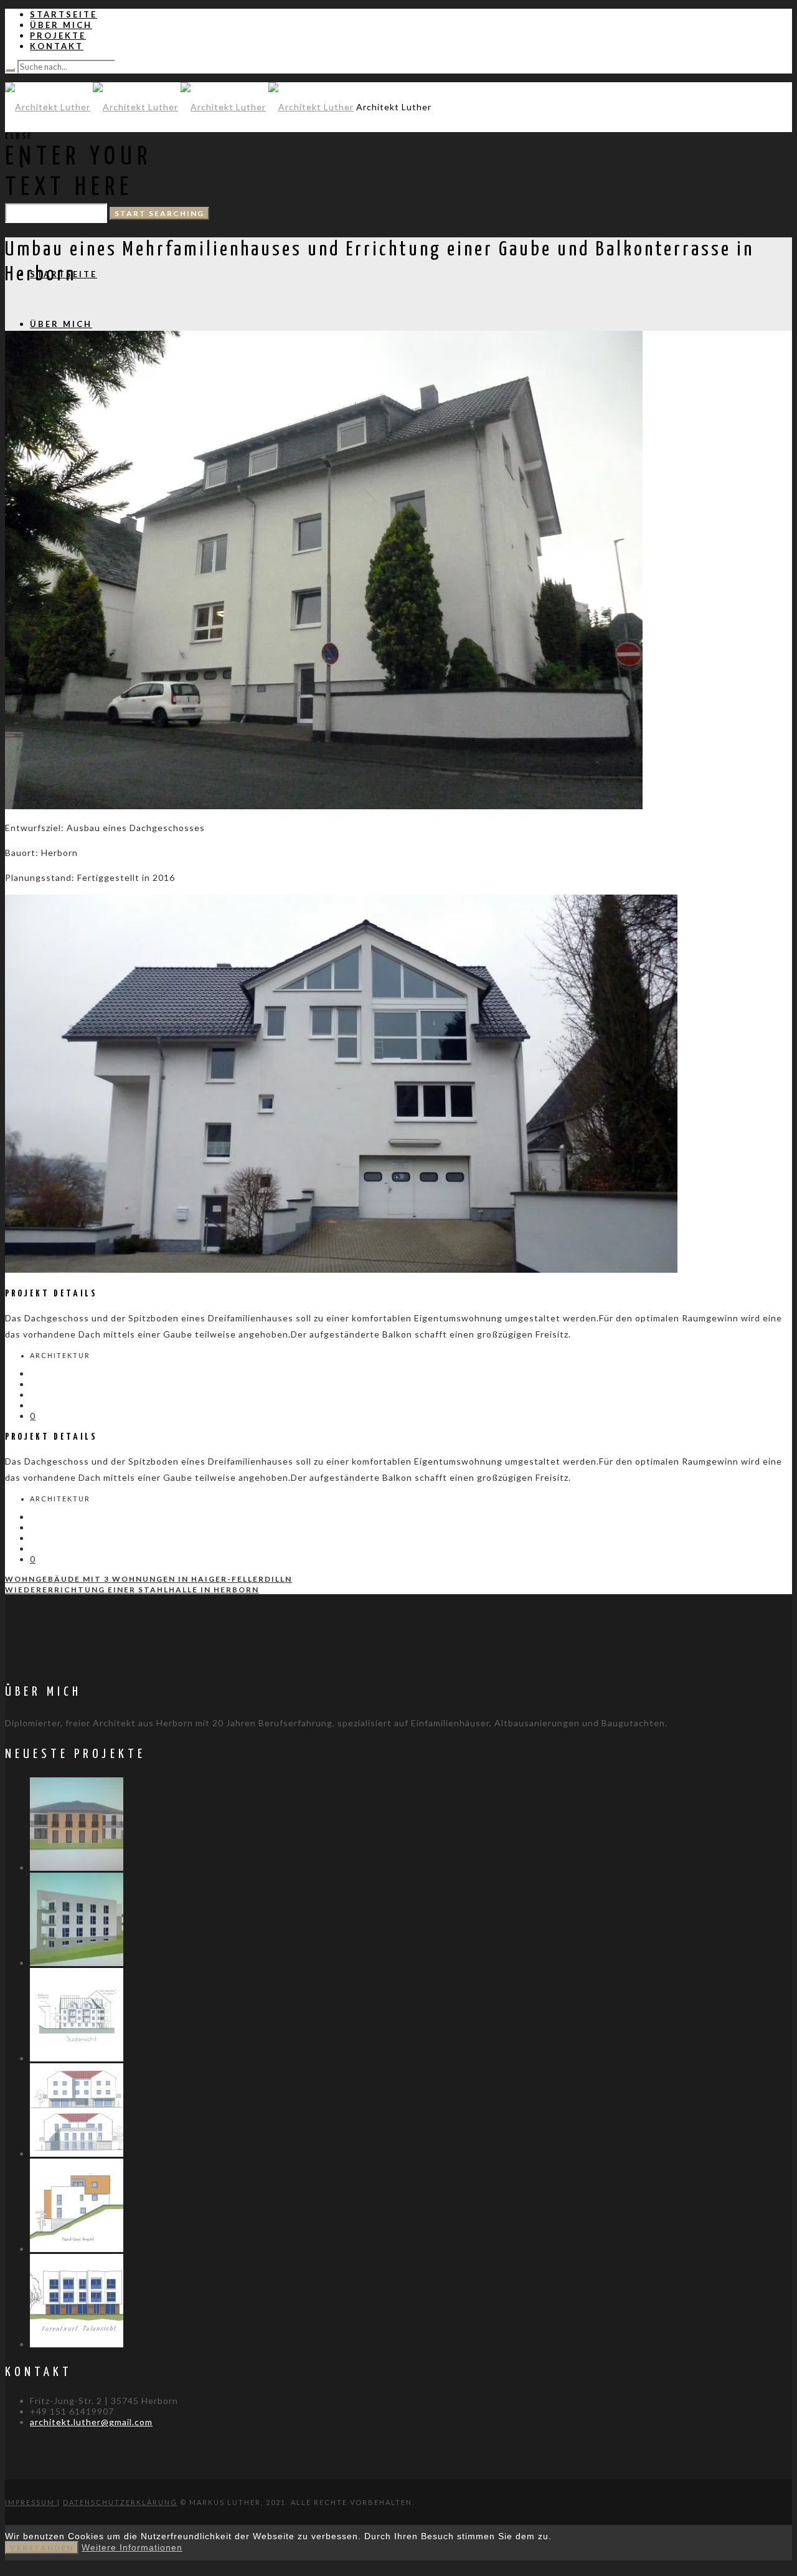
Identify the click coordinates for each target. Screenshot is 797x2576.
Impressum (31, 2502)
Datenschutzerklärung (120, 2502)
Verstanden (42, 2548)
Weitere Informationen (132, 2547)
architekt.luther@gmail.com (91, 2422)
